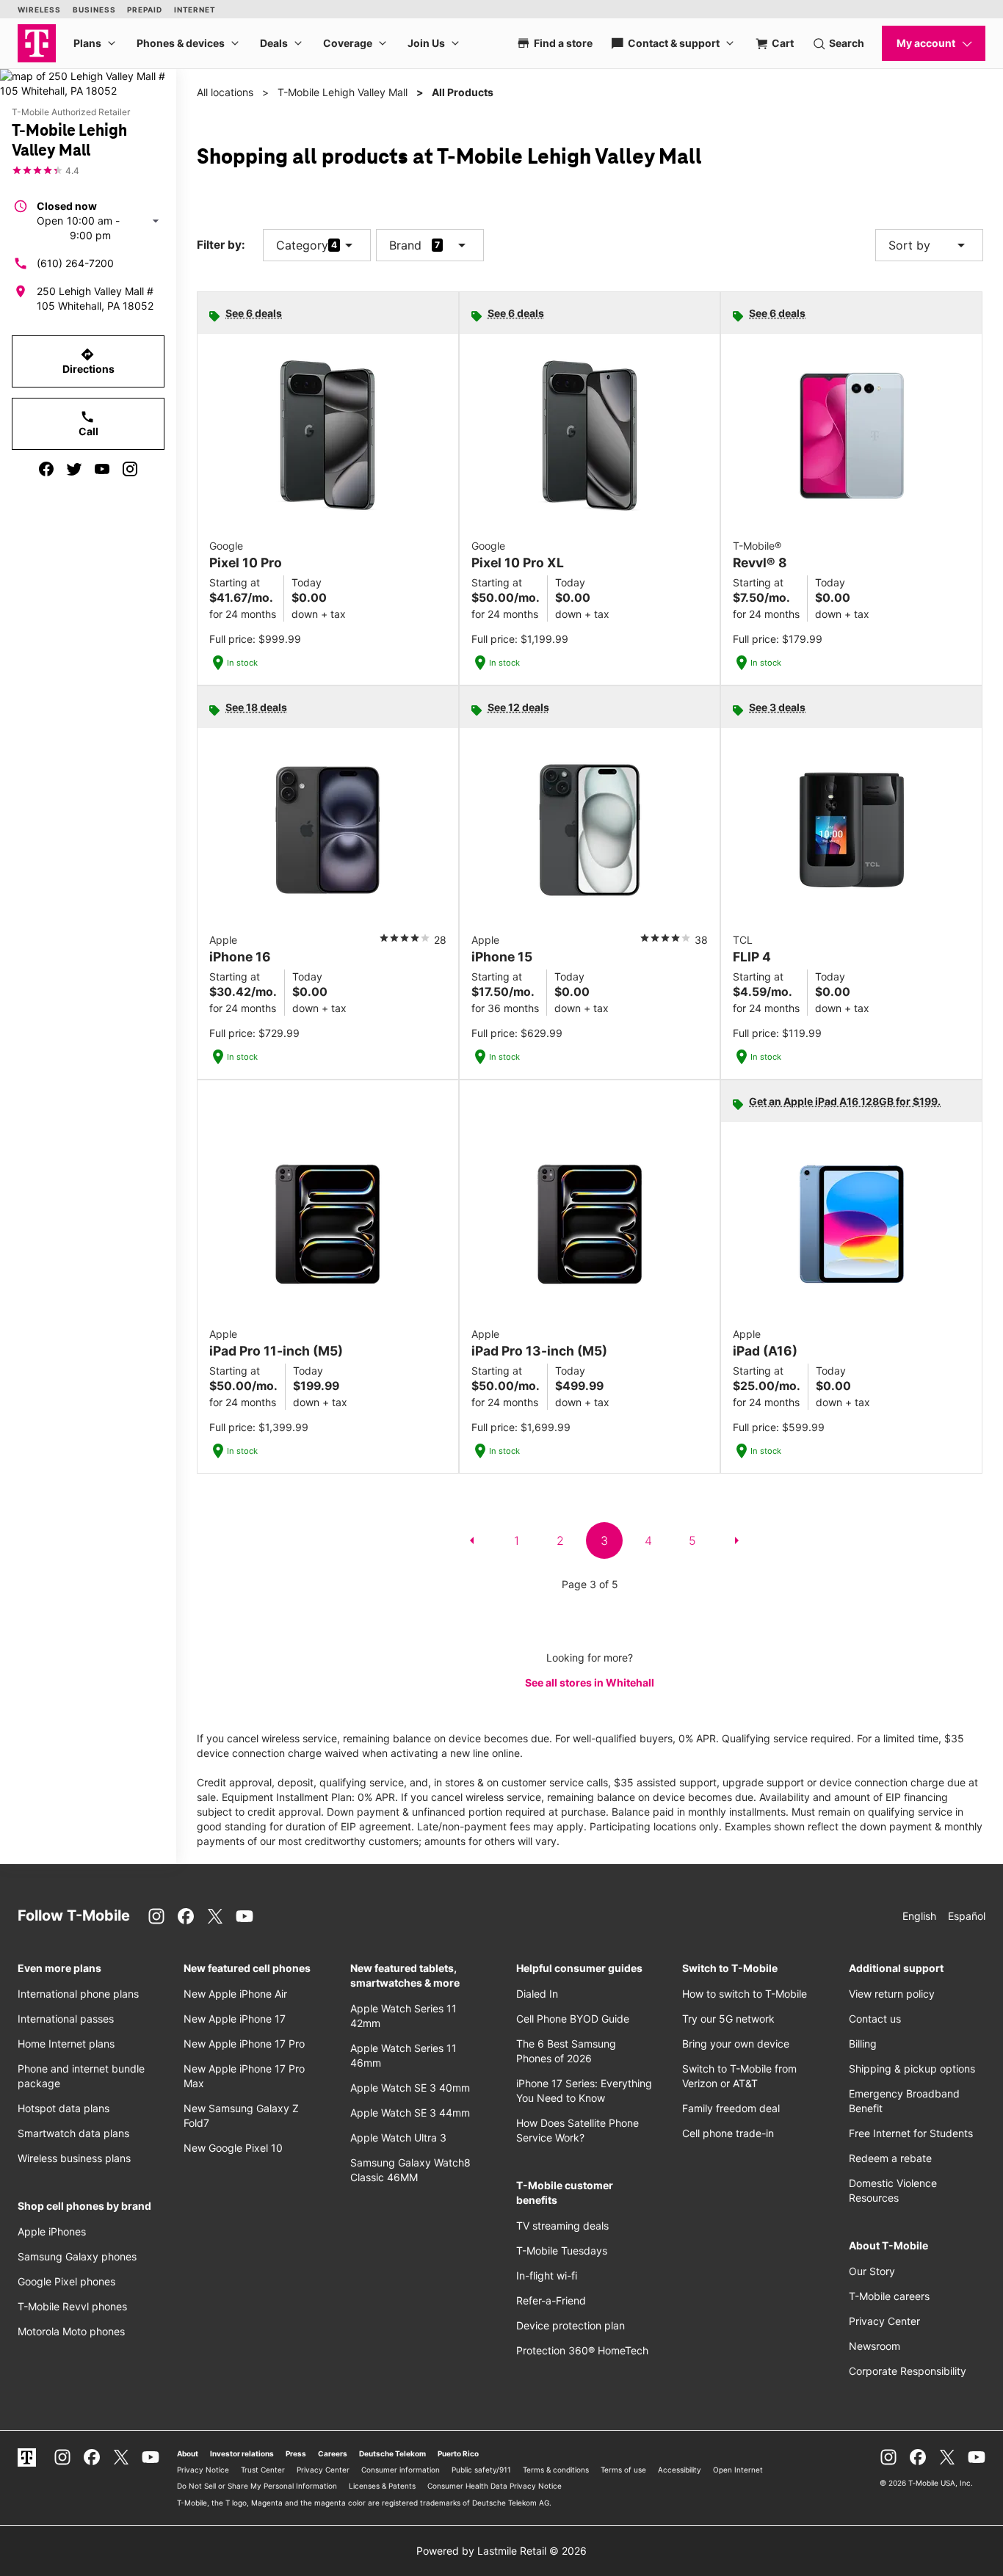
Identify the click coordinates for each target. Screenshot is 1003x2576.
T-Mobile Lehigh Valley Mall (343, 92)
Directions (88, 361)
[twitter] (74, 469)
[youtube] (102, 469)
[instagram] (130, 469)
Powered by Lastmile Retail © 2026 (501, 2551)
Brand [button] (405, 245)
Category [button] (302, 245)
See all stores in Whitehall (590, 1682)
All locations (225, 92)
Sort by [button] (929, 245)
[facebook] (46, 469)
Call (88, 423)
